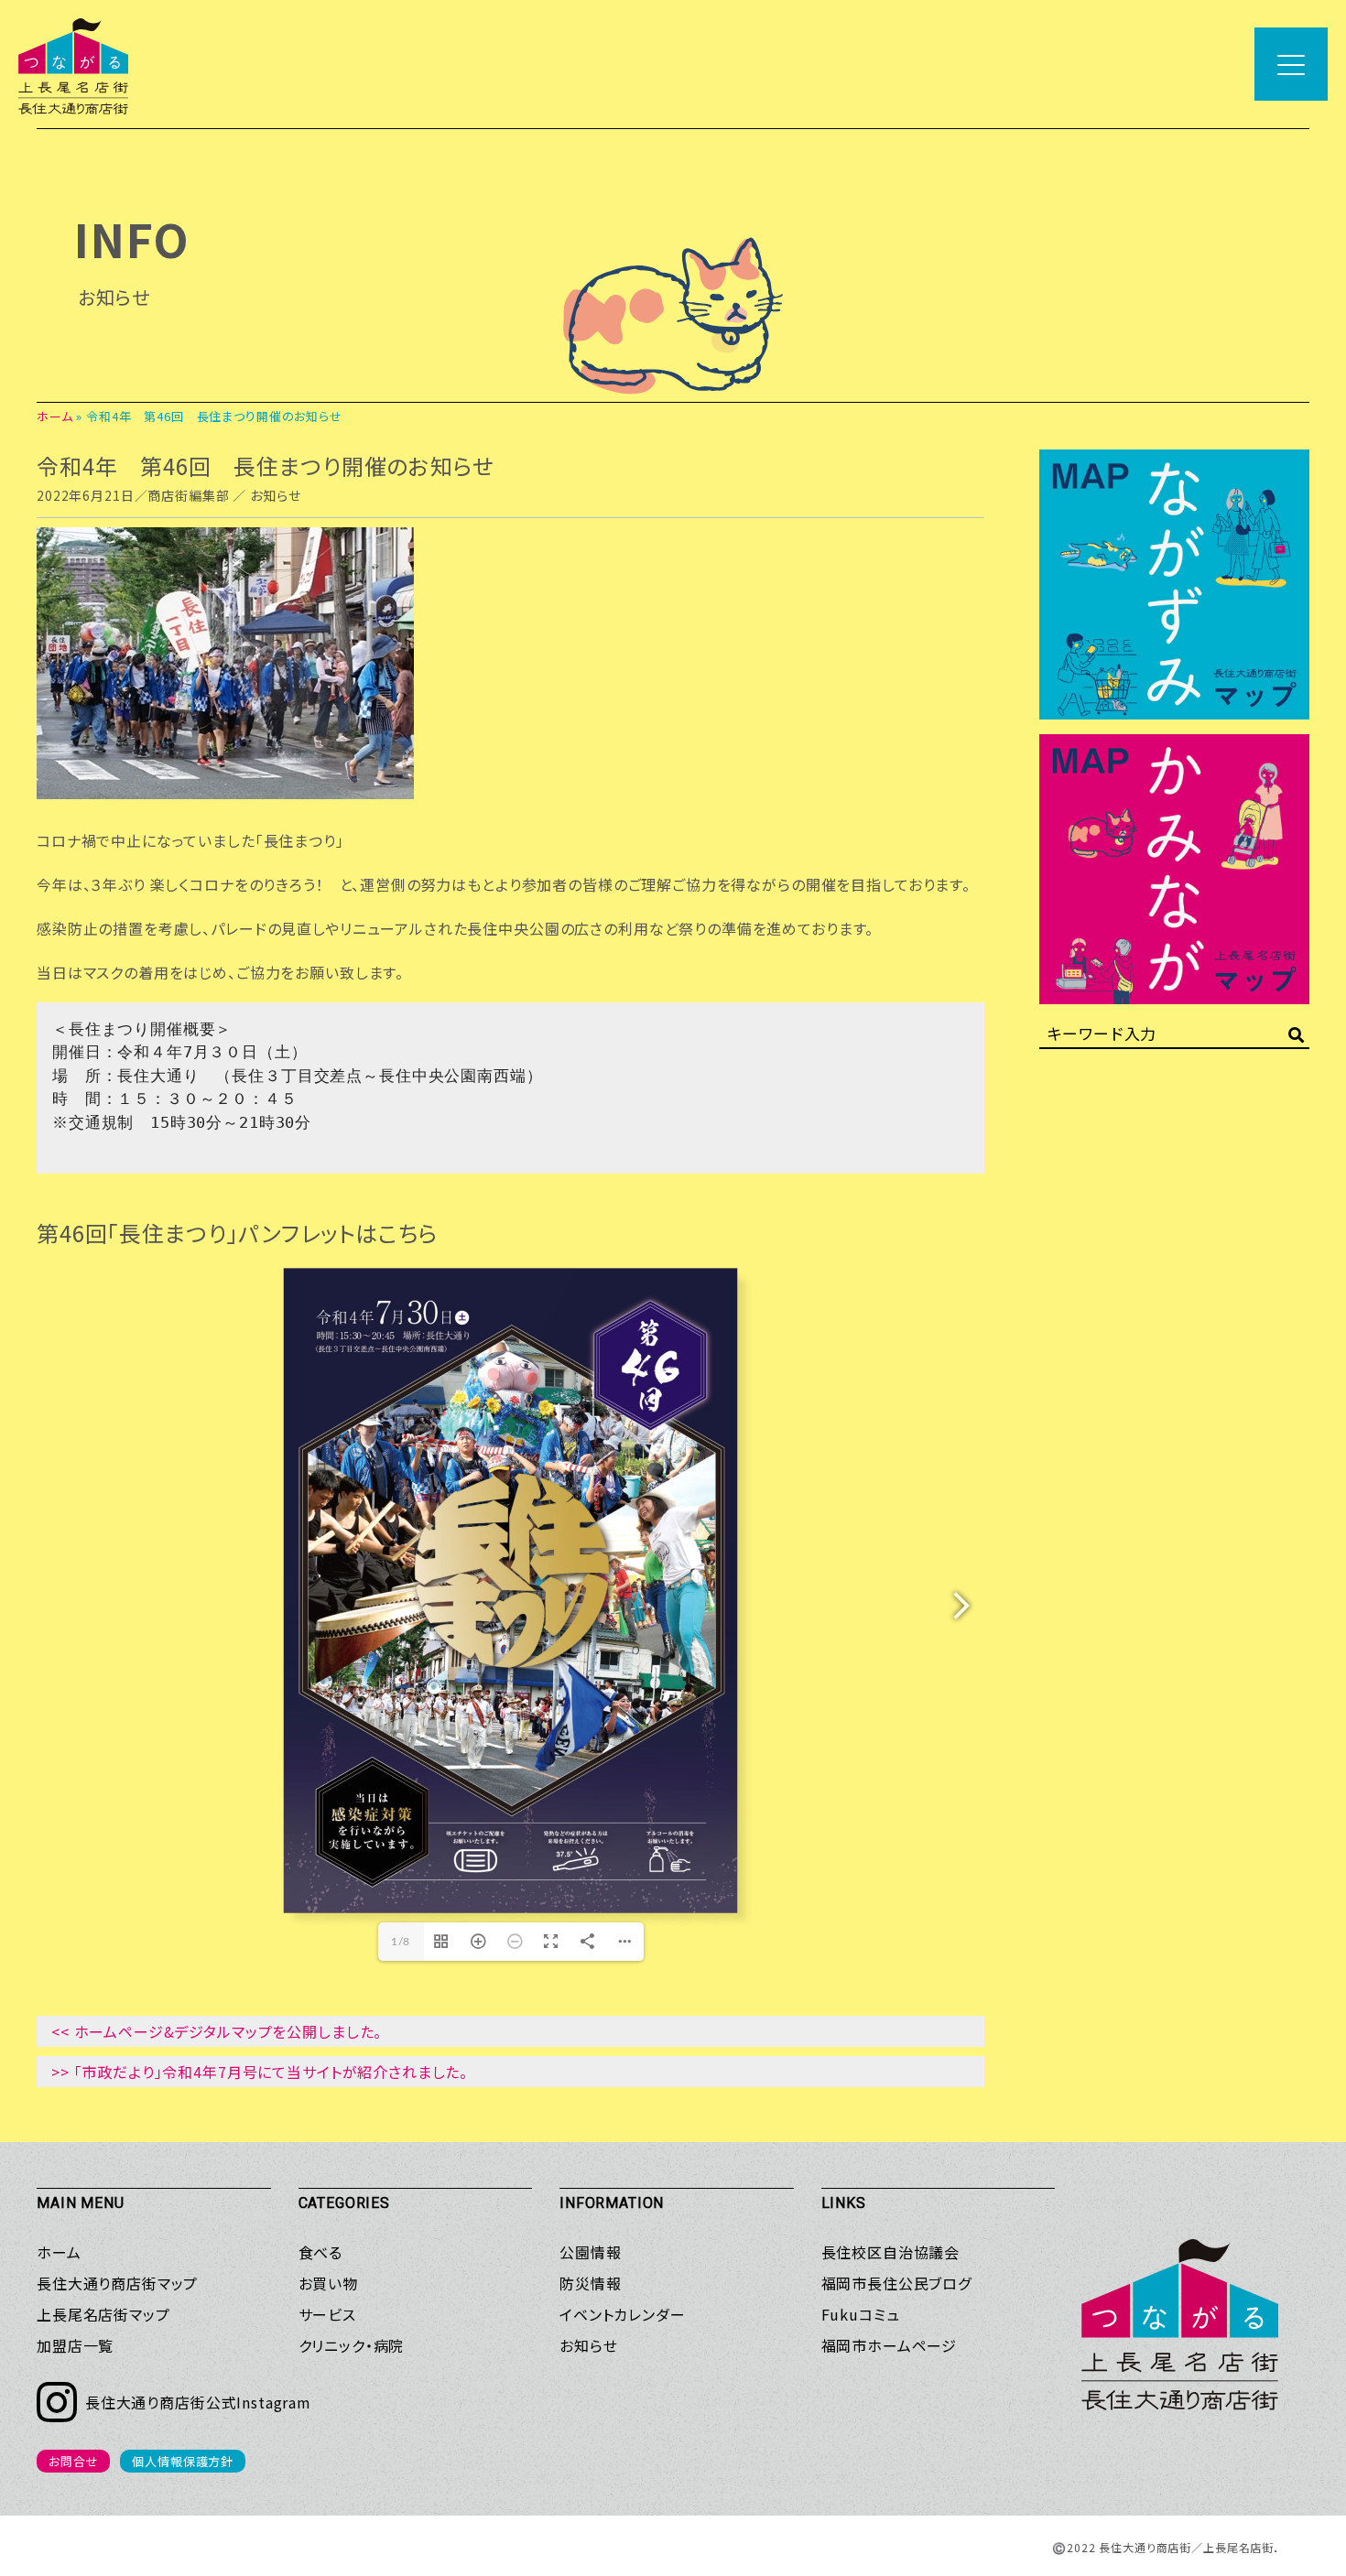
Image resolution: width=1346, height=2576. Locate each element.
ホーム (55, 416)
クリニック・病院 (352, 2345)
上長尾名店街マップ (103, 2314)
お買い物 (328, 2283)
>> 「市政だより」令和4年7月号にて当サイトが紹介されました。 (260, 2072)
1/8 (401, 1942)
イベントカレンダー (623, 2314)
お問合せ (73, 2461)
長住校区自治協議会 (891, 2252)
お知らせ (275, 495)
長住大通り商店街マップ (117, 2283)
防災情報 (590, 2283)
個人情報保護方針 (183, 2461)
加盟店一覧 (75, 2345)
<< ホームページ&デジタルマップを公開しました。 (217, 2031)
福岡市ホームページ (890, 2345)
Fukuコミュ (861, 2314)
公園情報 (590, 2252)
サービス (327, 2314)
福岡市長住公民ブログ (897, 2283)
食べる (321, 2252)
